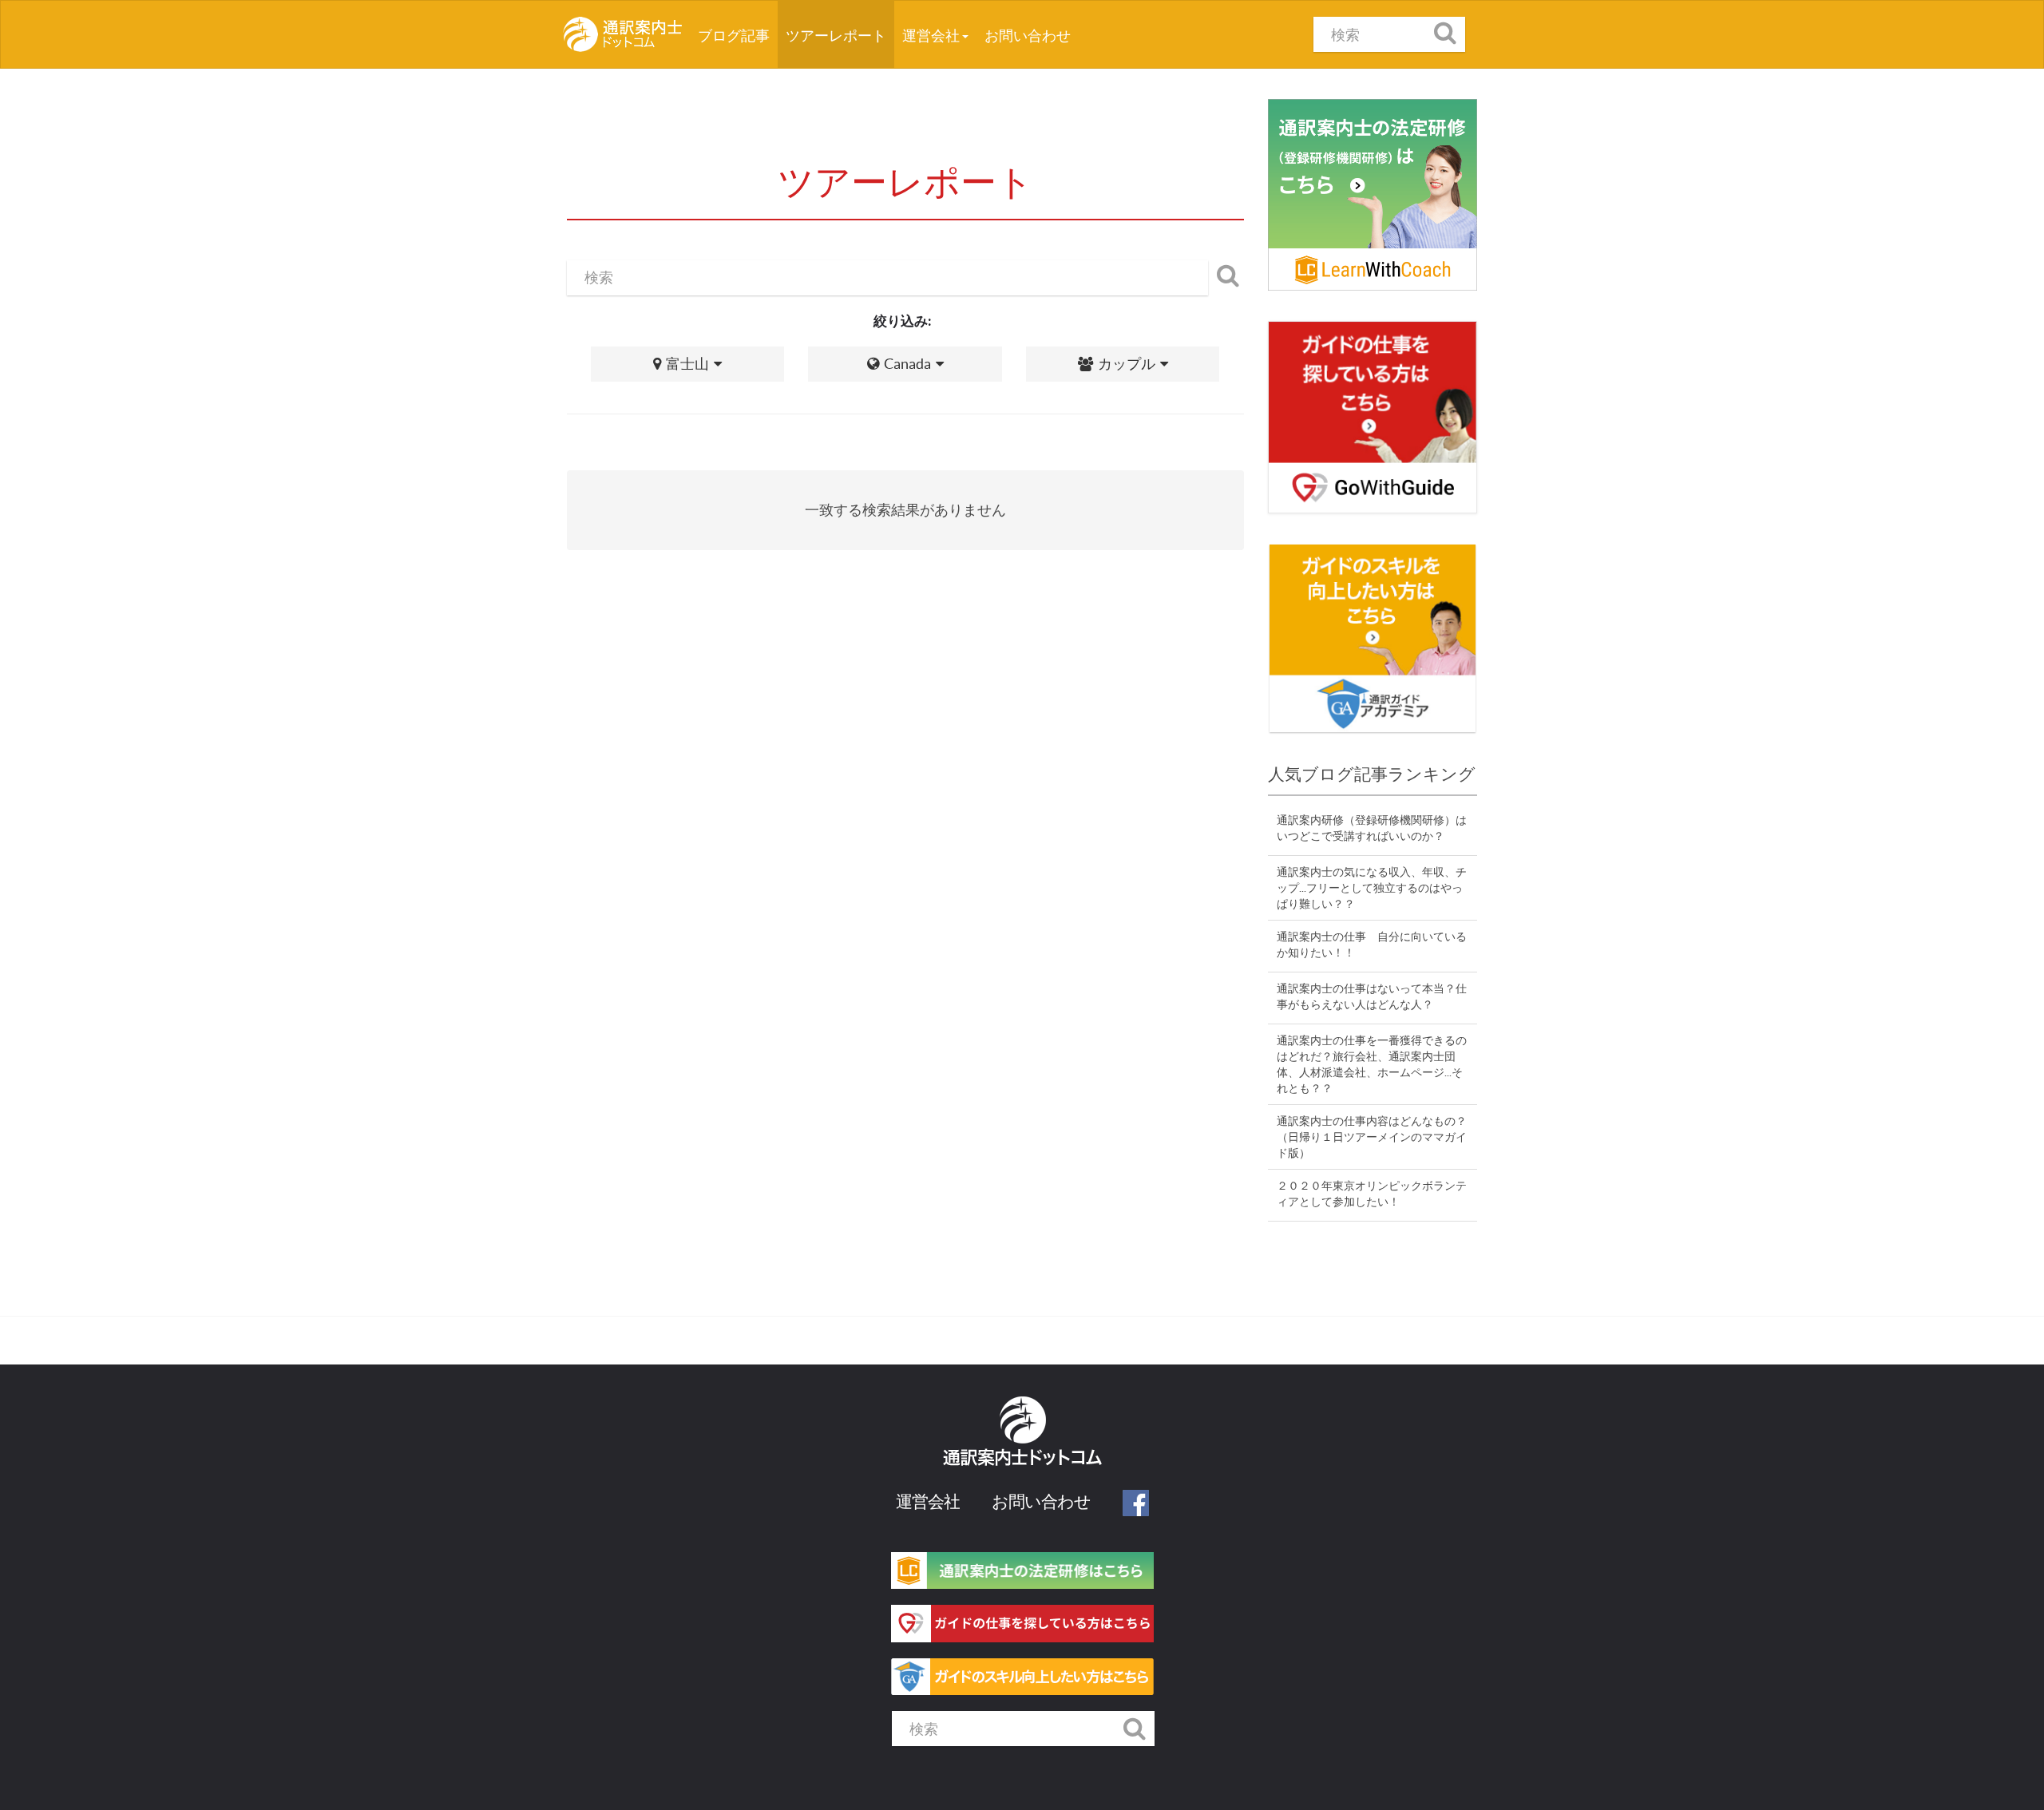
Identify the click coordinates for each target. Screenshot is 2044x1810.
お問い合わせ (1028, 36)
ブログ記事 (738, 35)
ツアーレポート (836, 36)
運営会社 (932, 36)
